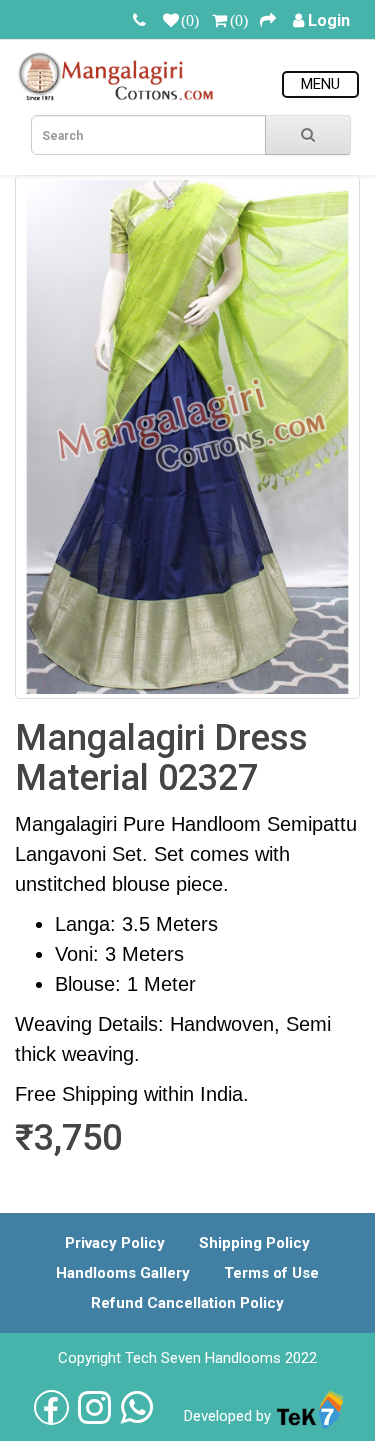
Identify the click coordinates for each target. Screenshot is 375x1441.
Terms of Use (271, 1273)
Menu (320, 84)
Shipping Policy (254, 1243)
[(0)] (171, 20)
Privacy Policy (115, 1243)
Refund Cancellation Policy (187, 1303)
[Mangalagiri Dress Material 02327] (187, 437)
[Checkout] (268, 20)
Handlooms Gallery (123, 1273)
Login (329, 20)
